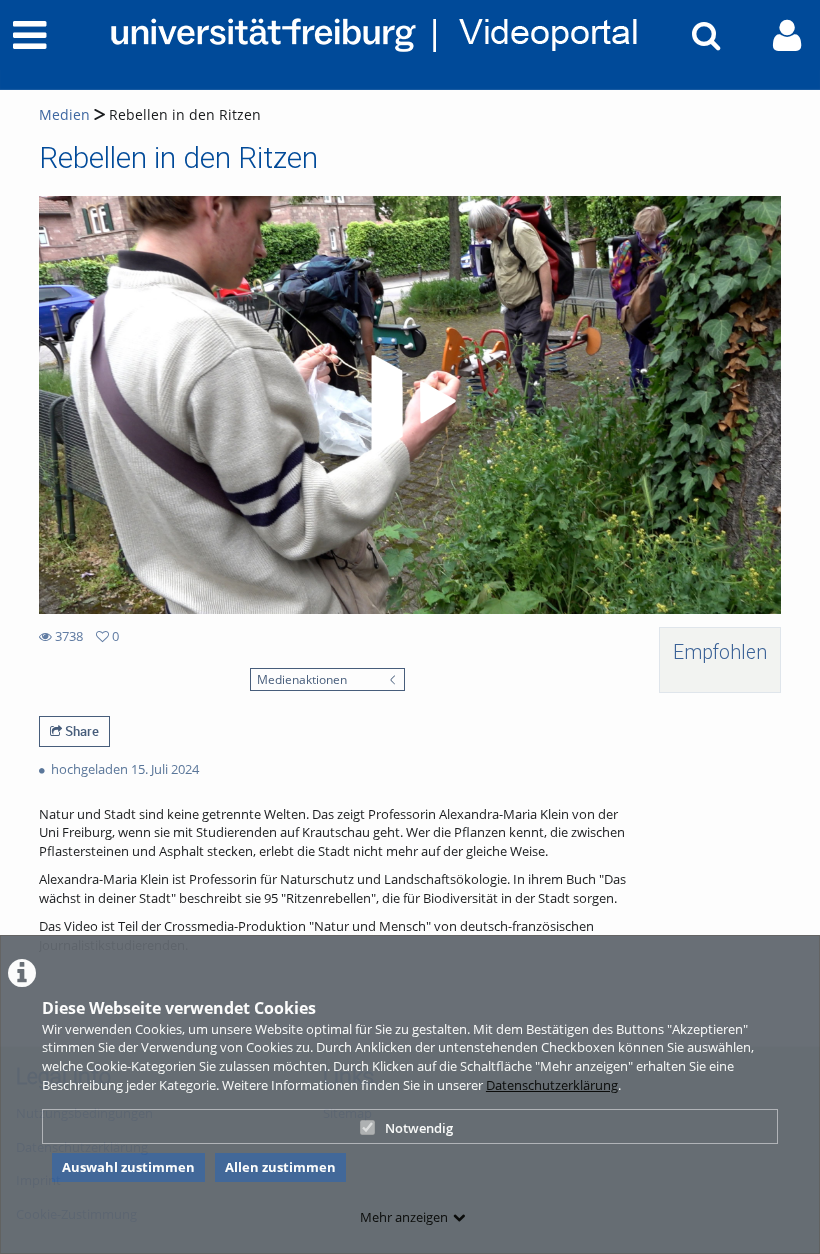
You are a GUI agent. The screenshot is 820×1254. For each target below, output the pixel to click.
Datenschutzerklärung (552, 1085)
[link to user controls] (787, 35)
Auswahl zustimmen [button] (128, 1167)
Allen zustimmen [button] (280, 1167)
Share (80, 731)
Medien (64, 114)
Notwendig (419, 1128)
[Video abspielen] (410, 405)
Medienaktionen (302, 679)
